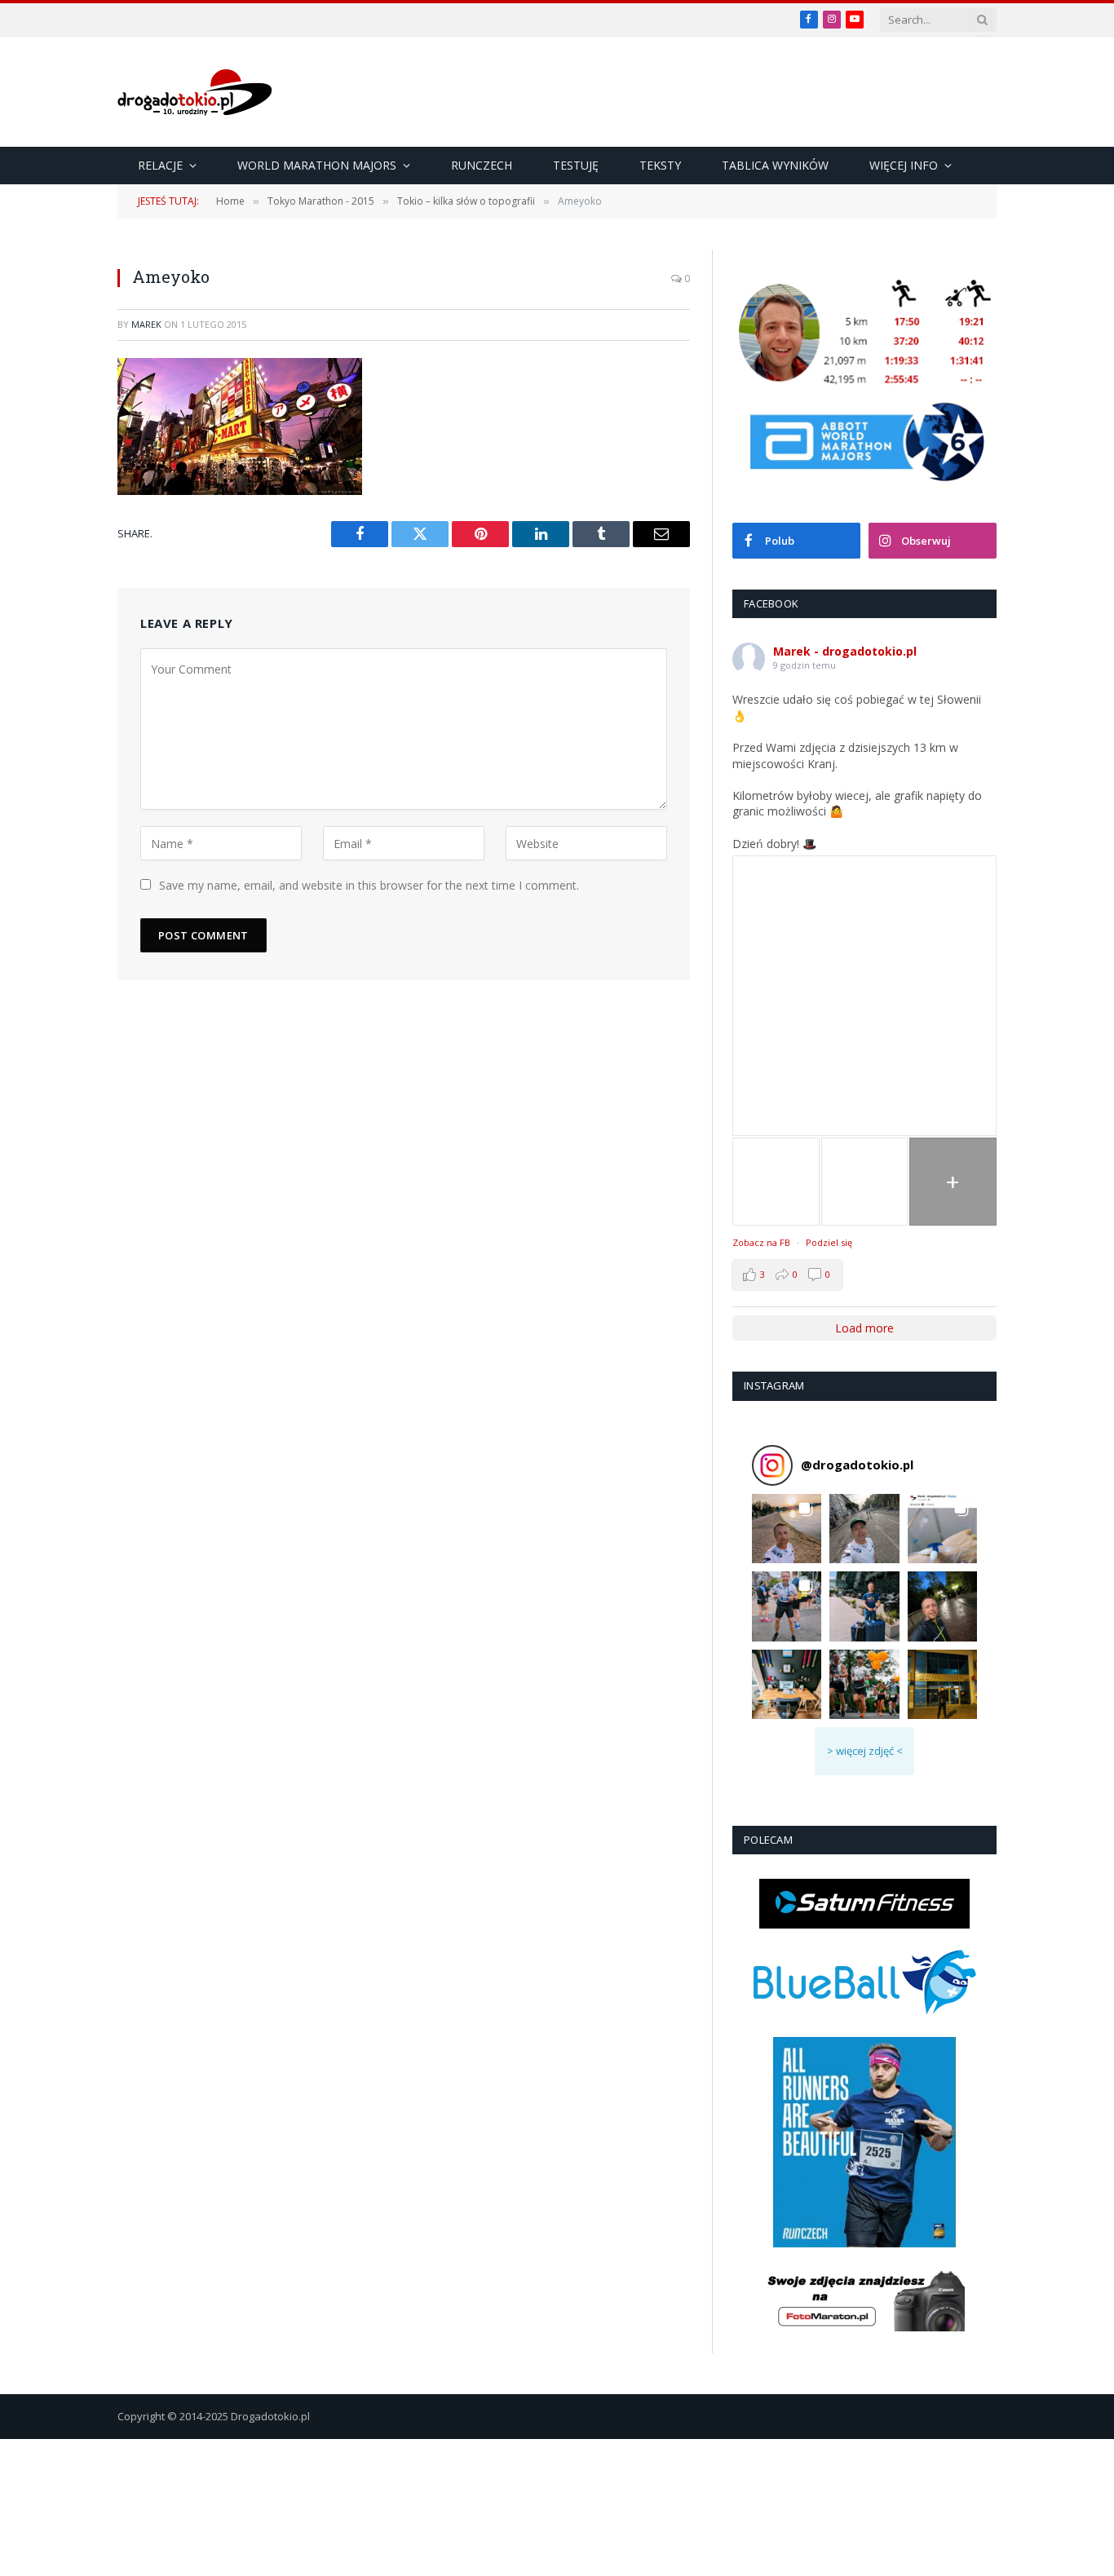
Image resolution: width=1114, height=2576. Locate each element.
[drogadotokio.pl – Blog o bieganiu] (195, 92)
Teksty (660, 165)
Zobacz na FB (761, 1242)
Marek (146, 324)
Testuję (576, 165)
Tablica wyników (775, 165)
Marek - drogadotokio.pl (845, 651)
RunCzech (482, 165)
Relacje (160, 165)
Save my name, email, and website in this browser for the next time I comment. (369, 885)
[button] (787, 1529)
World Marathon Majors (317, 165)
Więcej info (904, 165)
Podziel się (829, 1242)
